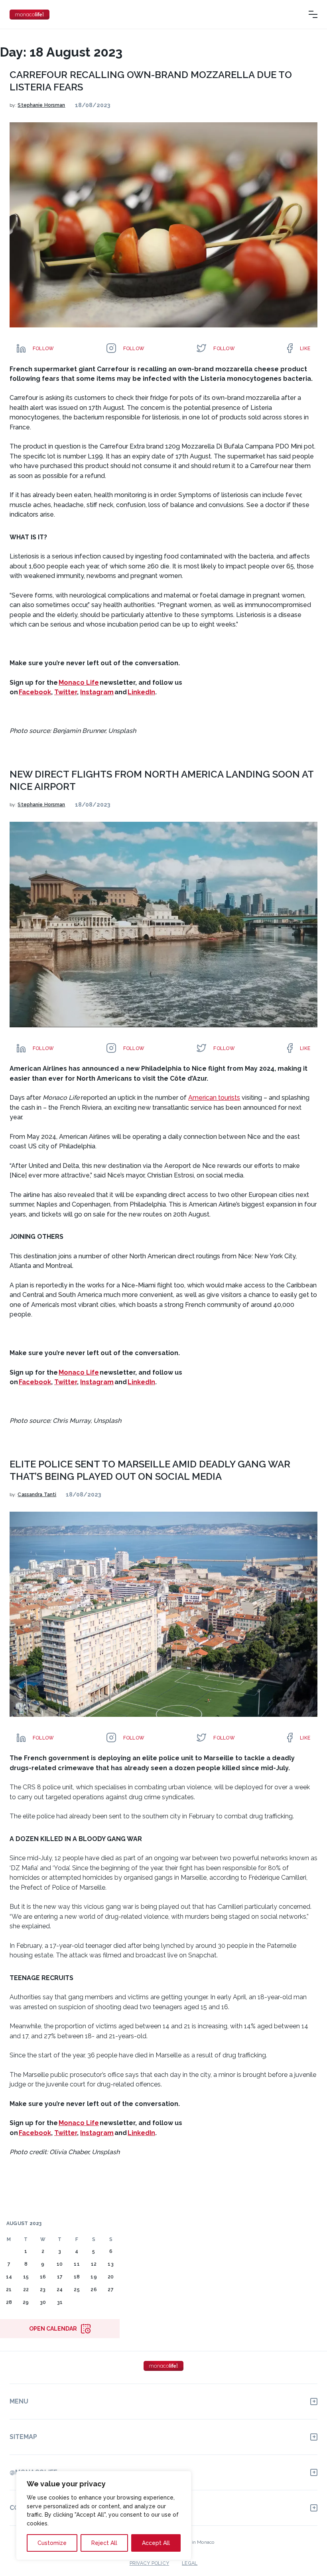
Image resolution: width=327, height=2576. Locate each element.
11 (77, 2264)
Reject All (104, 2543)
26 (94, 2290)
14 (9, 2277)
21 (9, 2290)
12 (94, 2264)
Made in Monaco (196, 2542)
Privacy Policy (149, 2563)
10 (60, 2264)
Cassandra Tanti (37, 1495)
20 (111, 2277)
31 (60, 2302)
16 (43, 2277)
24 (60, 2290)
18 (77, 2277)
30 (43, 2302)
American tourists (214, 1098)
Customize (52, 2543)
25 (77, 2290)
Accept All (156, 2543)
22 (26, 2290)
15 (26, 2277)
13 (110, 2264)
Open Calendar (53, 2329)
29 (26, 2302)
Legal (190, 2563)
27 (110, 2290)
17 (60, 2277)
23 (43, 2290)
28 (9, 2302)
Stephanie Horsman (41, 105)
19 (94, 2277)
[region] (104, 2515)
